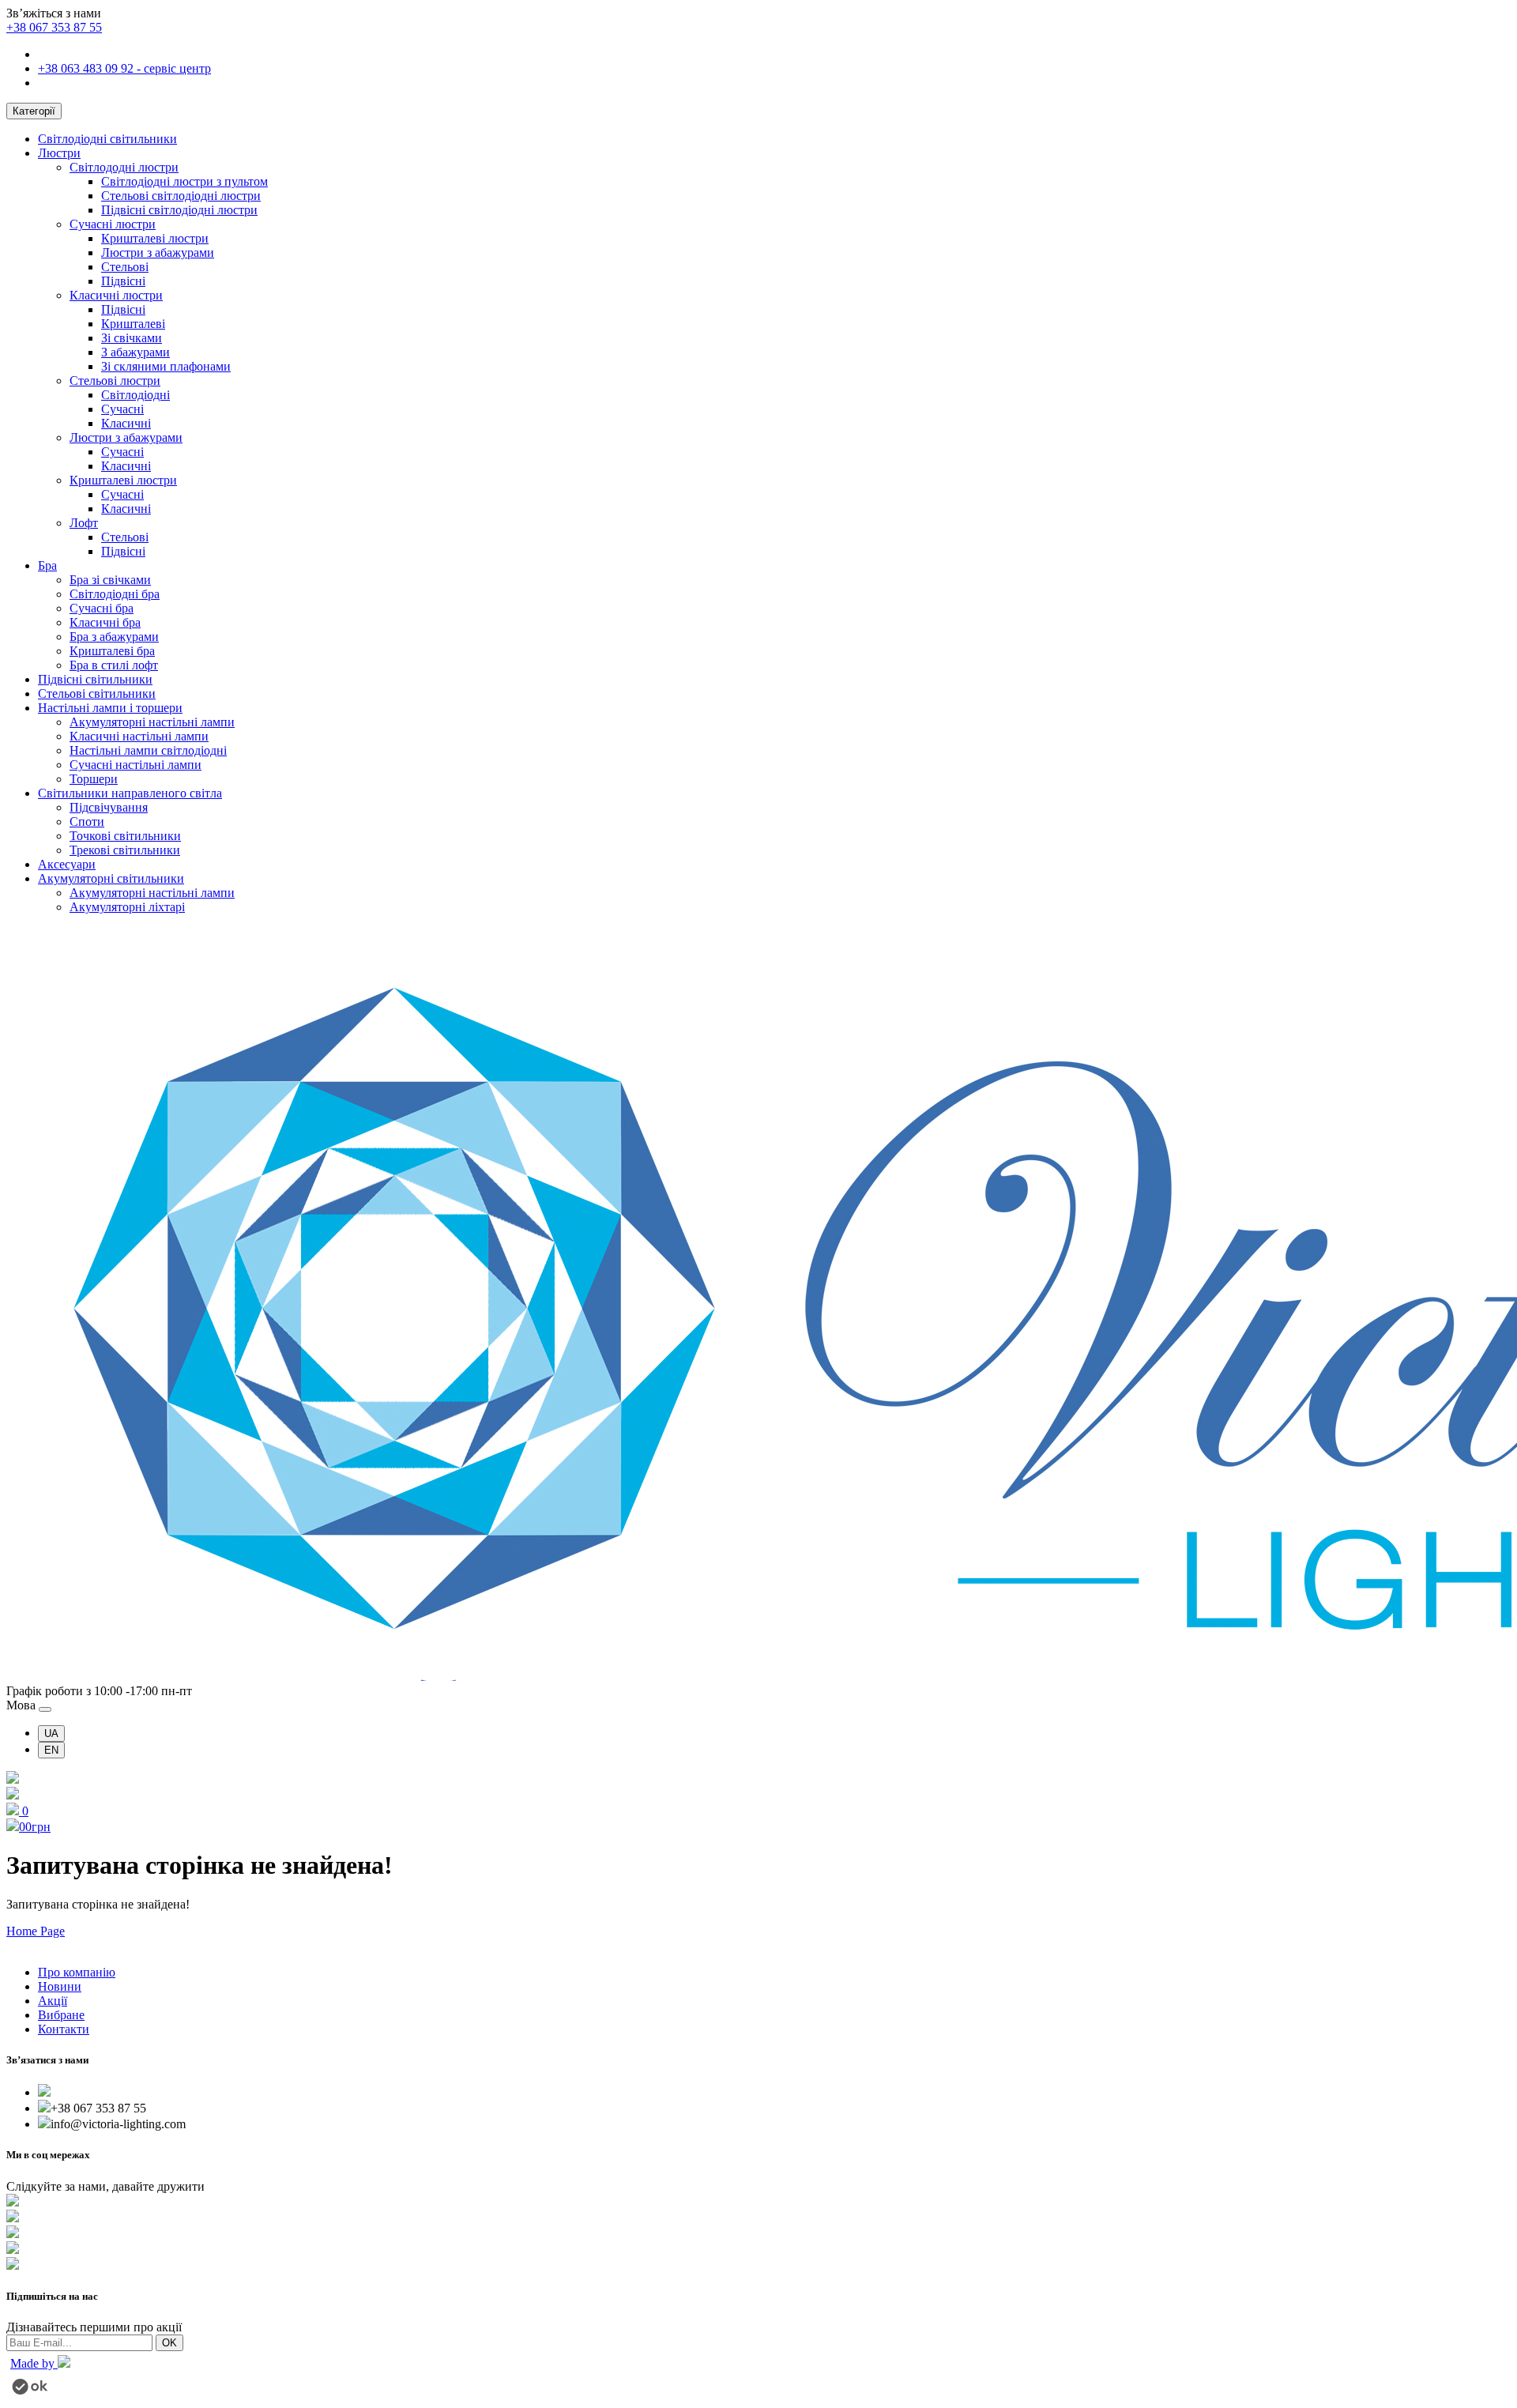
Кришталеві (133, 324)
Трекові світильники (125, 850)
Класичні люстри (116, 295)
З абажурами (136, 352)
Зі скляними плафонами (166, 366)
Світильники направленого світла (130, 793)
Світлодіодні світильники (107, 139)
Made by (34, 2363)
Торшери (94, 779)
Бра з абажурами (114, 637)
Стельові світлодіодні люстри (181, 196)
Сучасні (122, 409)
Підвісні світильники (95, 679)
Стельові (125, 267)
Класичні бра (105, 622)
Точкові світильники (125, 836)
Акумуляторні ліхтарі (127, 907)
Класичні (126, 423)
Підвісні (123, 281)
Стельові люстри (115, 381)
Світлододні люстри (124, 167)
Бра (47, 565)
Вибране (61, 2015)
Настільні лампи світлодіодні (148, 750)
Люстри (59, 153)
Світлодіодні (136, 395)
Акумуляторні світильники (111, 878)
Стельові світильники (97, 693)
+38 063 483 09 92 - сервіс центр (124, 68)
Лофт (84, 523)
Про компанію (77, 1972)
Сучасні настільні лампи (136, 765)
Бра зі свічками (110, 580)
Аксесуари (67, 864)
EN (51, 1750)
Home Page (36, 1931)
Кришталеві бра (112, 651)
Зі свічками (132, 338)
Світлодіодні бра (115, 594)
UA (51, 1733)
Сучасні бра (102, 608)
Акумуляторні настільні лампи (152, 722)
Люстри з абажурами (158, 252)
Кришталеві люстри (155, 238)
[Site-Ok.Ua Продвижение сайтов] (30, 2390)
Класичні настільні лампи (139, 736)
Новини (60, 1986)
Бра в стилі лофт (114, 665)
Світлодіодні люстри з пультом (184, 181)
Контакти (64, 2029)
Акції (53, 2001)
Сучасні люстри (113, 224)
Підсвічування (109, 807)
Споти (87, 822)
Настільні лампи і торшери (110, 708)
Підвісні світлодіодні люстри (179, 210)
